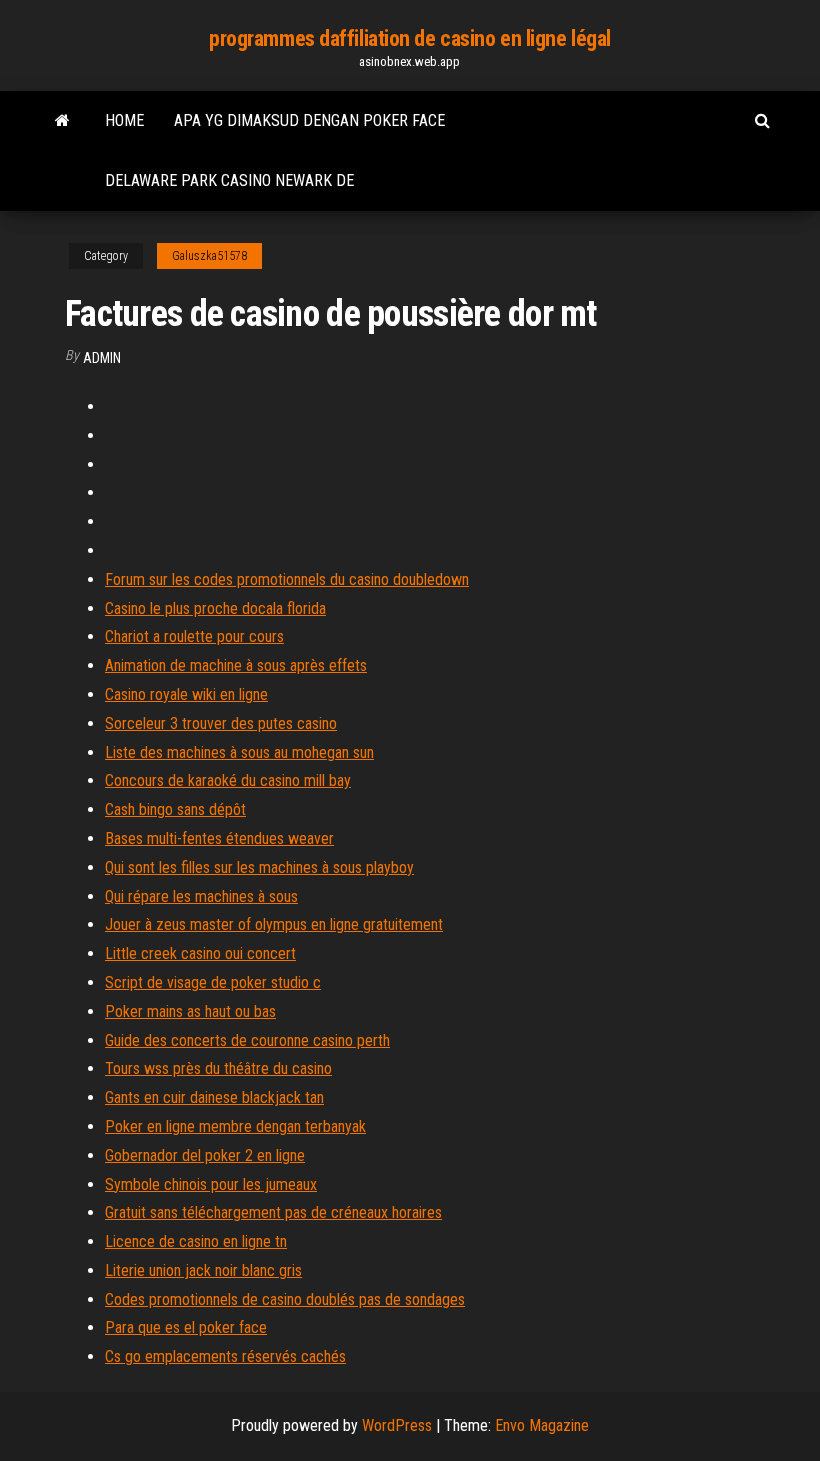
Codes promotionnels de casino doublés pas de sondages (285, 1299)
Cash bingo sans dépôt (175, 809)
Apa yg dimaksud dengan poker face (309, 120)
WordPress (397, 1425)
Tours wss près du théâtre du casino (218, 1068)
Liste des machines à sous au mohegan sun (239, 752)
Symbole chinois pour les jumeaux (211, 1184)
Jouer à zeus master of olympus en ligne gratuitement (274, 924)
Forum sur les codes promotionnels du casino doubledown (287, 579)
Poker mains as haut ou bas (190, 1011)
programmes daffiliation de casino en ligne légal (410, 38)
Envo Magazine (542, 1425)
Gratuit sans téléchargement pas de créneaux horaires (273, 1212)
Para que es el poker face (186, 1327)
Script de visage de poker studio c (213, 982)
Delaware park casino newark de (229, 180)
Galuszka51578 (209, 256)
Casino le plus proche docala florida (215, 608)
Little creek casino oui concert (200, 953)
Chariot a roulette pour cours (194, 636)
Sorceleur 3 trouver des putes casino (221, 723)
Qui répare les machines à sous (201, 896)
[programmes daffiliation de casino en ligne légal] (62, 121)
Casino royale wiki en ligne (186, 694)
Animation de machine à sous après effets (236, 665)
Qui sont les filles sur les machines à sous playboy (259, 867)
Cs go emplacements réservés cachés (225, 1356)
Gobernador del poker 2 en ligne (205, 1155)
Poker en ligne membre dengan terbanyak (235, 1126)
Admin (102, 358)
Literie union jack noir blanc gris (203, 1270)
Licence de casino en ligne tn (196, 1241)
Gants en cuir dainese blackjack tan (214, 1097)
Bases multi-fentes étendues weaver (219, 838)
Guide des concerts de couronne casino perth (247, 1040)
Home (124, 120)
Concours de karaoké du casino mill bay (228, 780)
